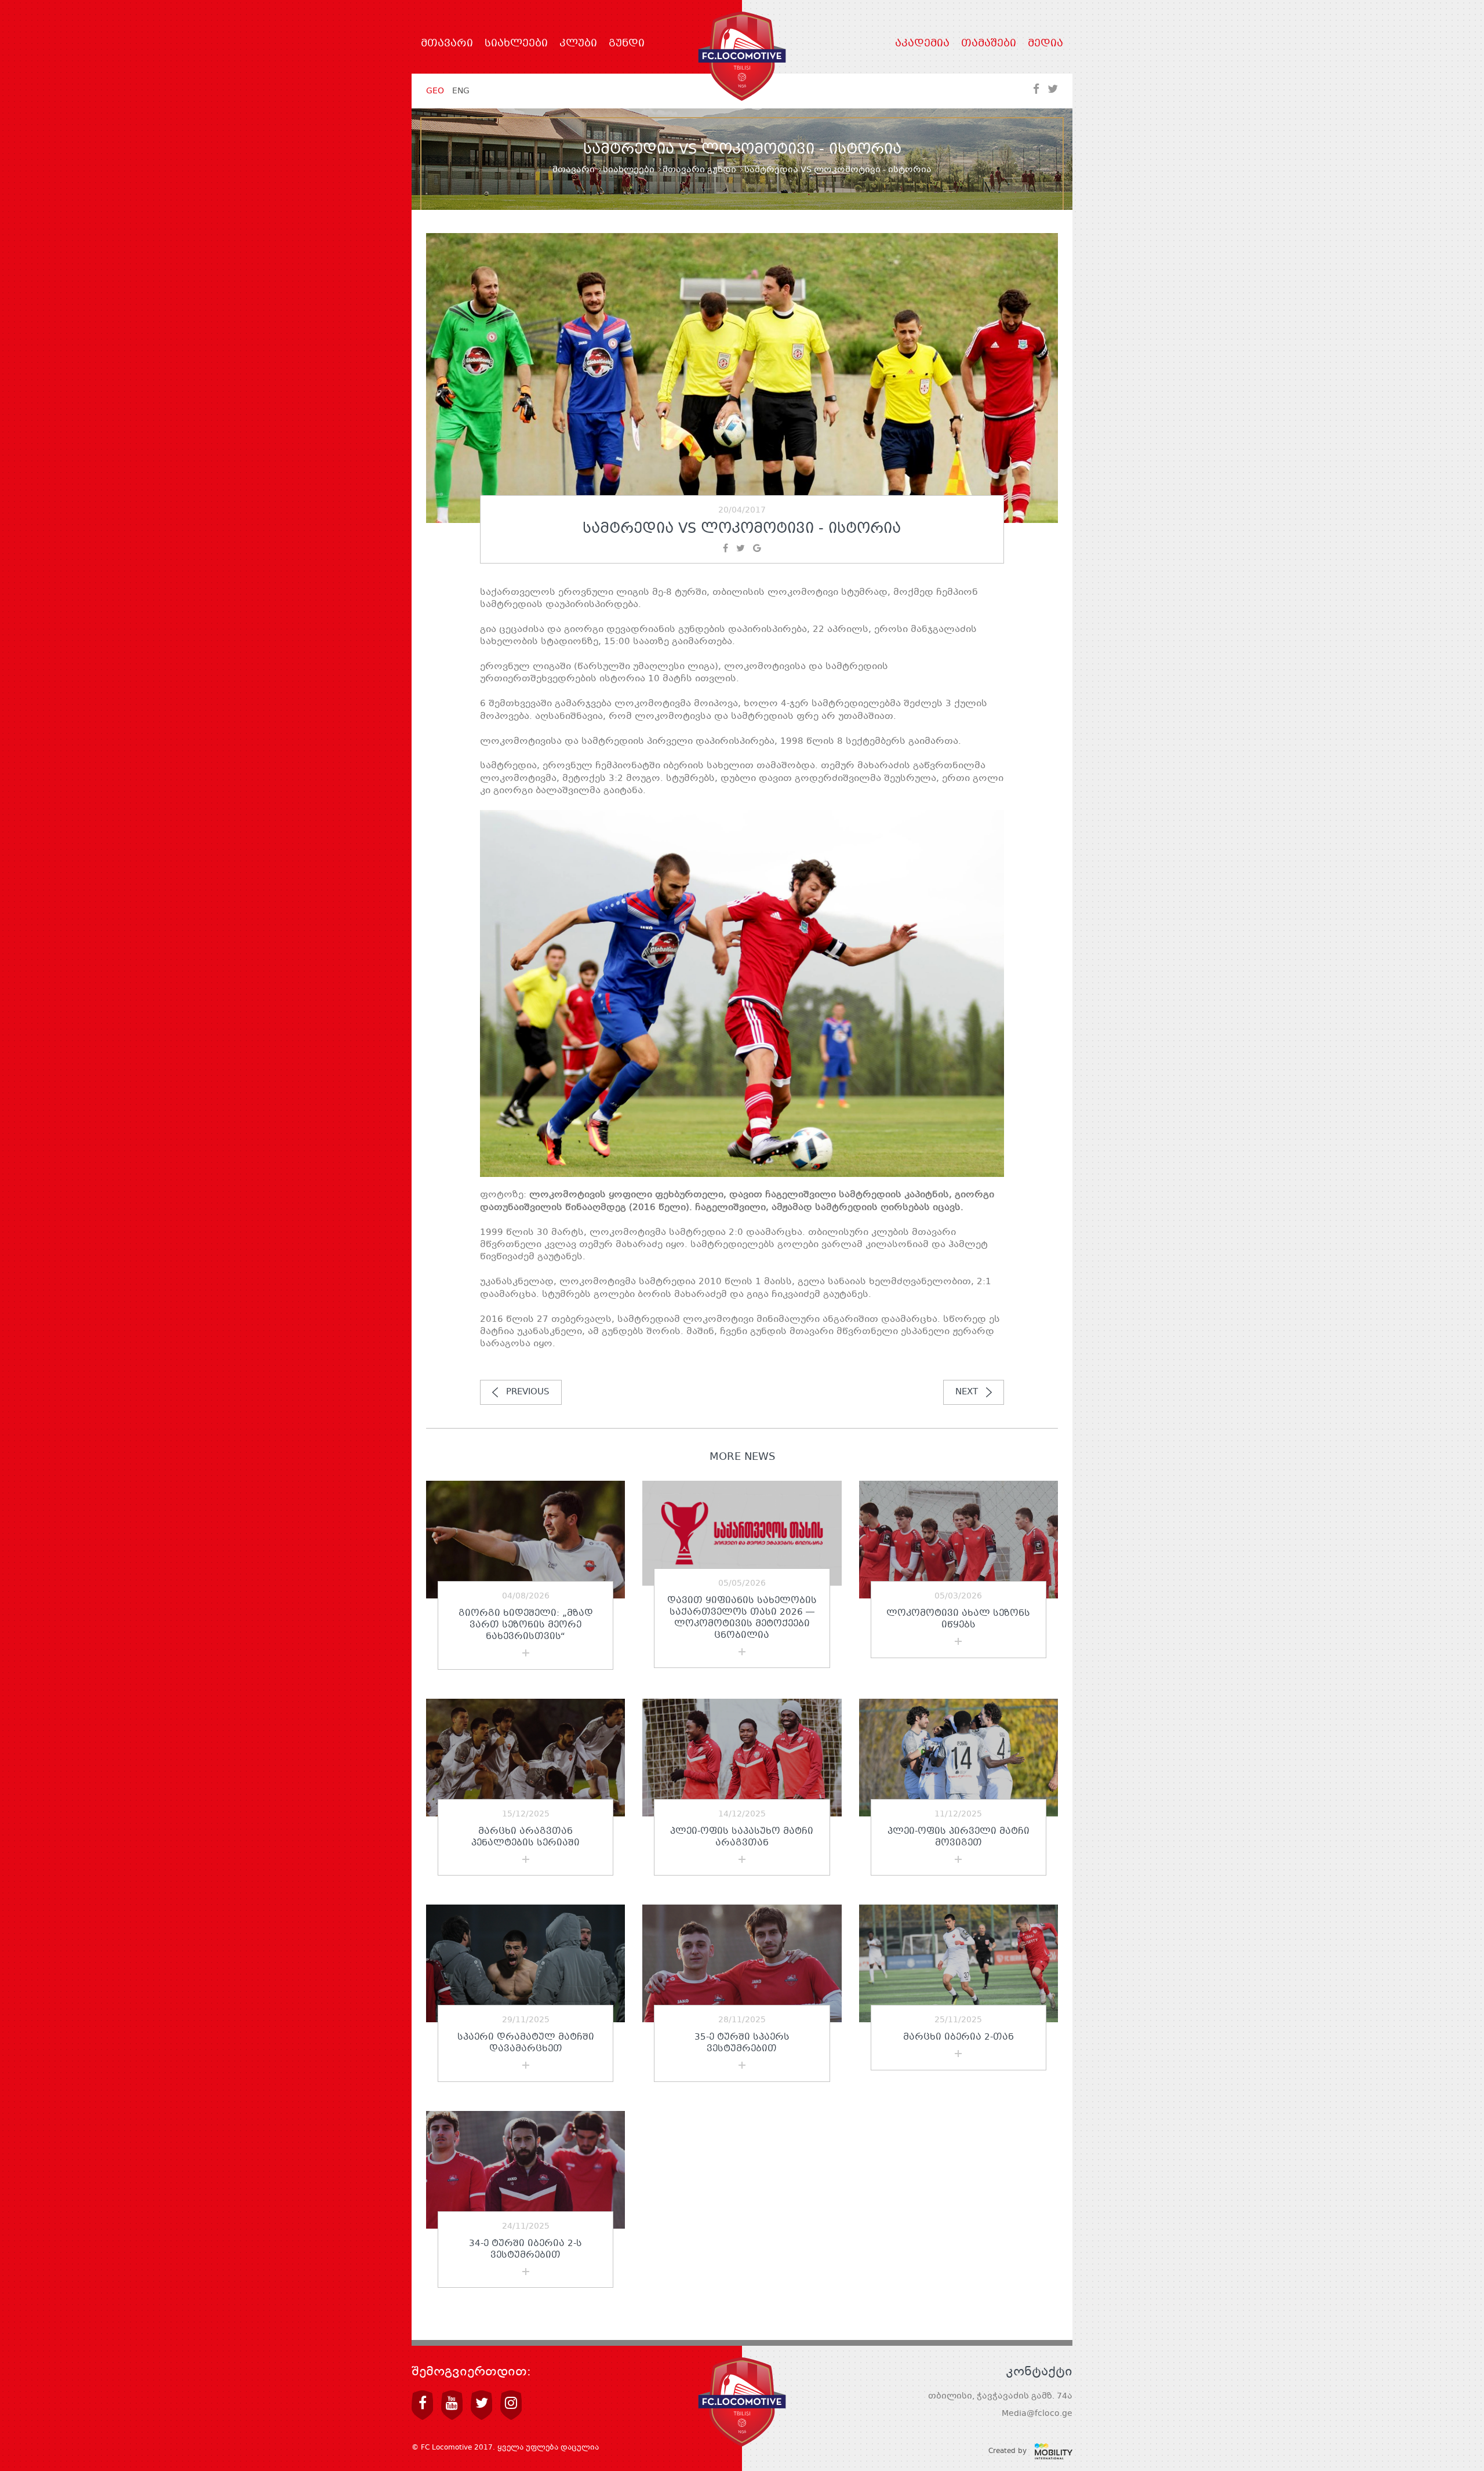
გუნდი (627, 44)
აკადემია (922, 44)
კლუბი (578, 44)
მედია (1045, 44)
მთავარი (447, 44)
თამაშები (989, 44)
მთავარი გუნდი (699, 170)
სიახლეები (516, 44)
